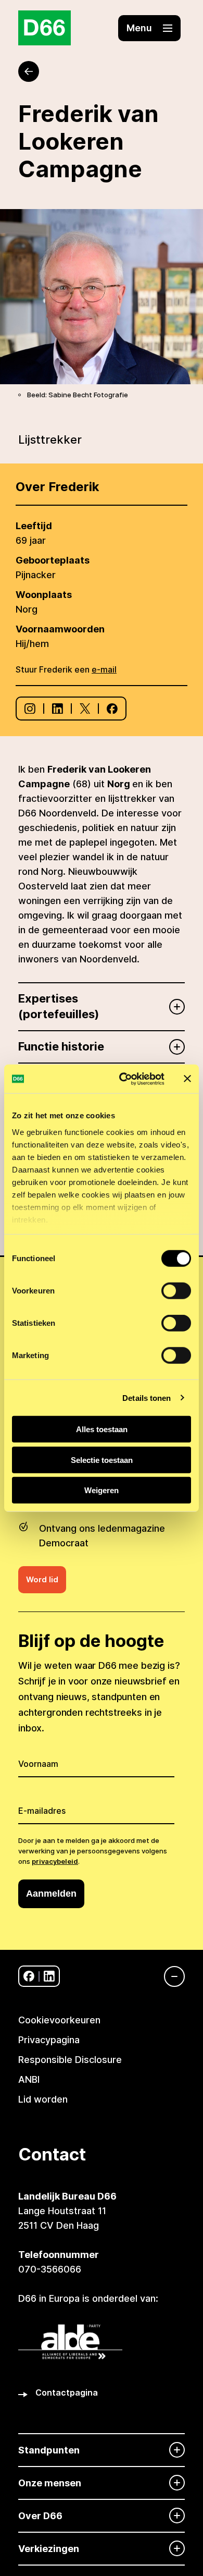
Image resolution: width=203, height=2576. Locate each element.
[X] (85, 709)
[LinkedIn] (58, 709)
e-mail (104, 669)
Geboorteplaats (53, 560)
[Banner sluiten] (187, 1079)
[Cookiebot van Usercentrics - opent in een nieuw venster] (123, 1079)
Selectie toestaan (102, 1460)
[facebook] (29, 1976)
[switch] (176, 1291)
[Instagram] (30, 709)
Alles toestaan (102, 1429)
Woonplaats (44, 595)
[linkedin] (49, 1976)
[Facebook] (112, 709)
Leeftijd (34, 526)
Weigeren (102, 1490)
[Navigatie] (169, 1976)
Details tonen (147, 1397)
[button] (149, 28)
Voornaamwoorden (60, 629)
